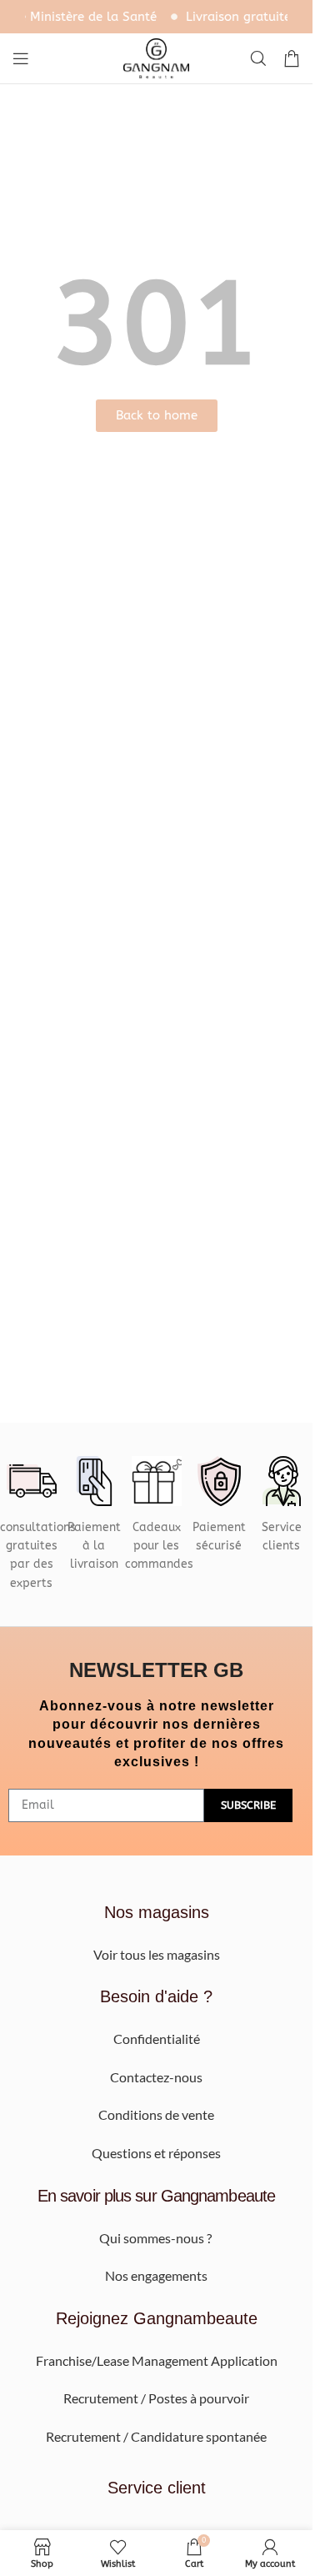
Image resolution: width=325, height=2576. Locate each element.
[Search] (258, 58)
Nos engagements (156, 2275)
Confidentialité (157, 2039)
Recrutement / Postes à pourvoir (156, 2398)
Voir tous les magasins (157, 1954)
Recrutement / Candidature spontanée (156, 2436)
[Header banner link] (156, 17)
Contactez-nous (156, 2077)
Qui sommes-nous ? (157, 2238)
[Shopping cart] (292, 58)
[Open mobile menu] (21, 58)
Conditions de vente (156, 2114)
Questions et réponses (156, 2153)
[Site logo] (157, 57)
